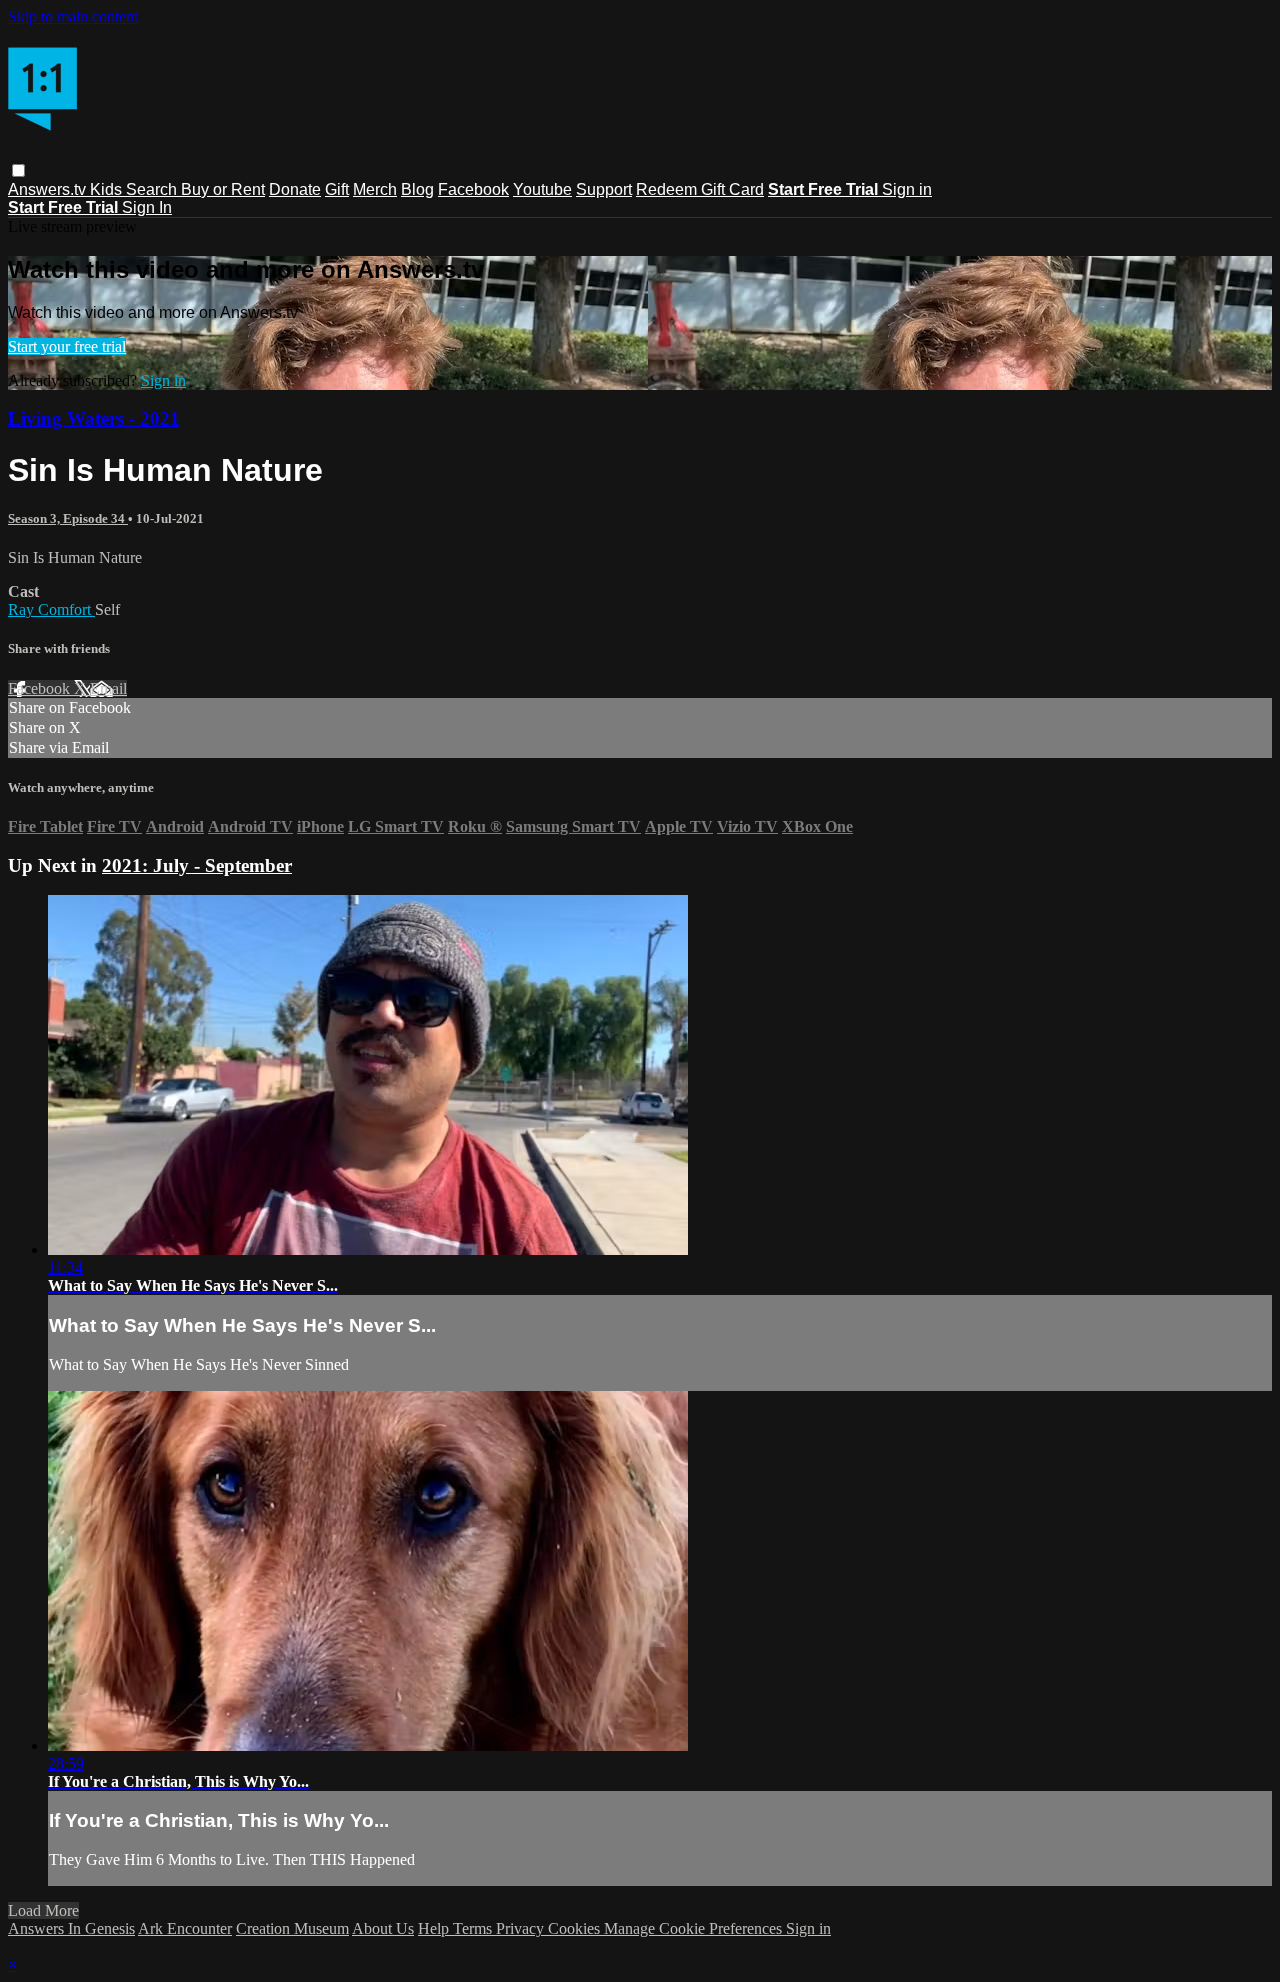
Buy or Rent (223, 189)
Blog (417, 189)
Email (108, 688)
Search (153, 189)
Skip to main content (73, 16)
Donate (295, 189)
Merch (375, 189)
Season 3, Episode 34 (68, 518)
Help (435, 1928)
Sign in (907, 189)
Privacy (522, 1928)
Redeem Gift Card (700, 189)
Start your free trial (67, 346)
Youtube (542, 189)
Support (604, 189)
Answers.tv (49, 189)
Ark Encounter (185, 1928)
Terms (474, 1928)
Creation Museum (292, 1928)
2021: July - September (197, 865)
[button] (18, 170)
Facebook (473, 189)
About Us (383, 1928)
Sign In (147, 207)
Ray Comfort (51, 609)
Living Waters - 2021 (94, 418)
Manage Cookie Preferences (695, 1928)
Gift (337, 189)
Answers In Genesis (71, 1928)
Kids (108, 189)
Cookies (576, 1928)
